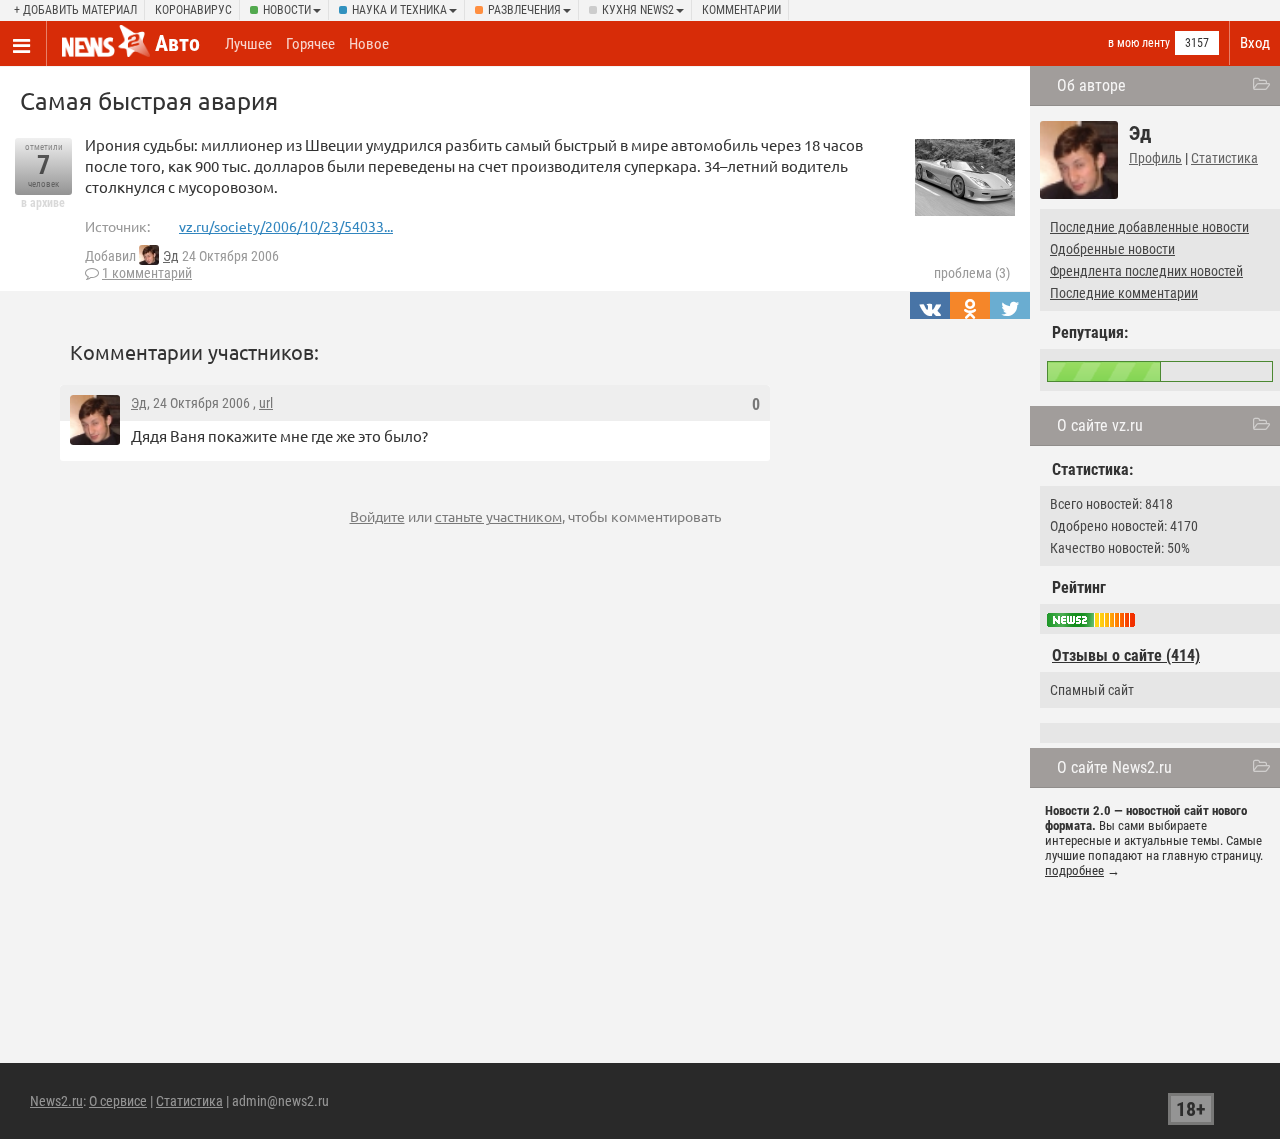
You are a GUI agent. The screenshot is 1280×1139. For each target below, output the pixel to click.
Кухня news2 (638, 10)
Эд (171, 256)
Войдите (377, 516)
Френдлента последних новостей (1146, 271)
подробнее (1074, 870)
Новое (369, 44)
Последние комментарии (1124, 293)
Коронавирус (193, 10)
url (266, 403)
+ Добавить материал (75, 10)
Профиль (1155, 158)
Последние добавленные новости (1149, 227)
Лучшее (248, 44)
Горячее (310, 44)
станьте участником (498, 516)
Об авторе (1091, 85)
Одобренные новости (1112, 249)
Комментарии (741, 10)
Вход (1255, 43)
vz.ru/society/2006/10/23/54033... (286, 226)
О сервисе (118, 1101)
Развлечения (524, 10)
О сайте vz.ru (1100, 425)
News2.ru (56, 1101)
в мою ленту (1139, 43)
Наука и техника (399, 10)
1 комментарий (147, 273)
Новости (287, 10)
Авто (177, 43)
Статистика (1224, 158)
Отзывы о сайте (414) (1126, 655)
